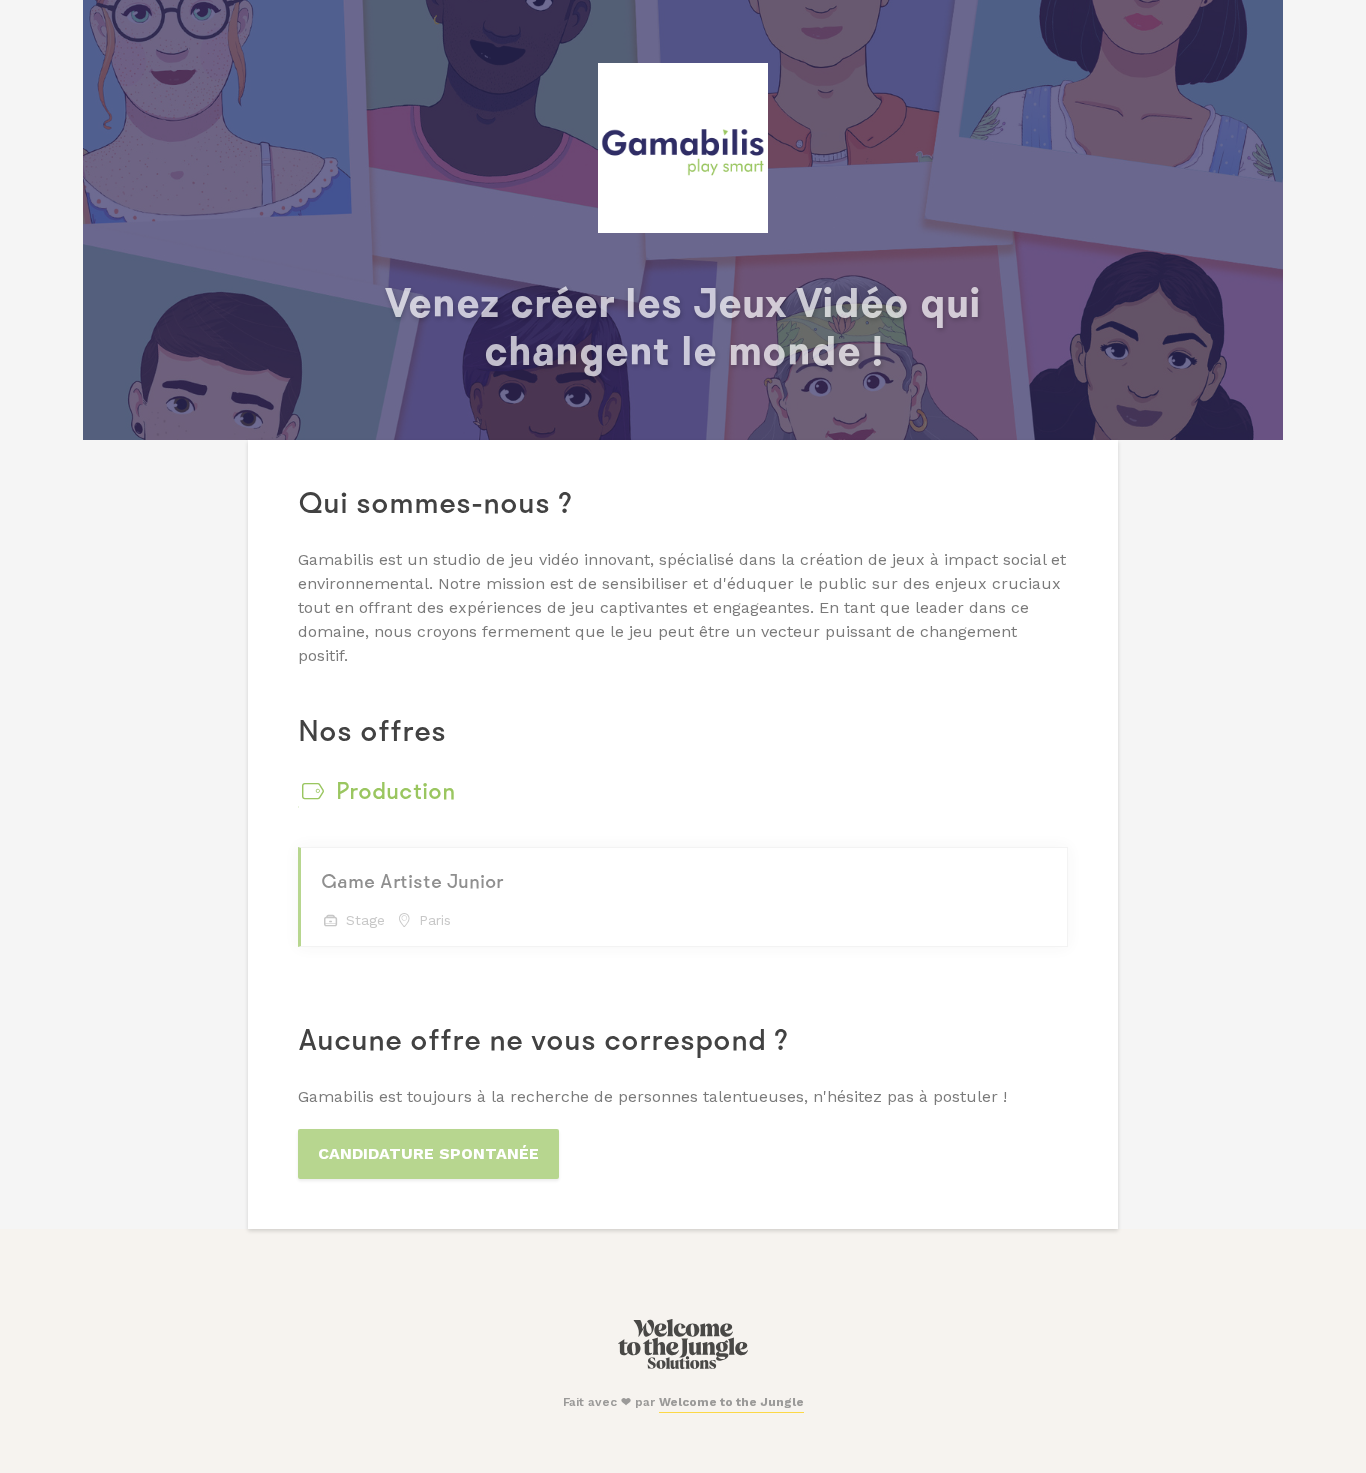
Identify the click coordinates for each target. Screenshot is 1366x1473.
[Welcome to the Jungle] (682, 1365)
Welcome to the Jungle (731, 1402)
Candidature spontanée (428, 1153)
